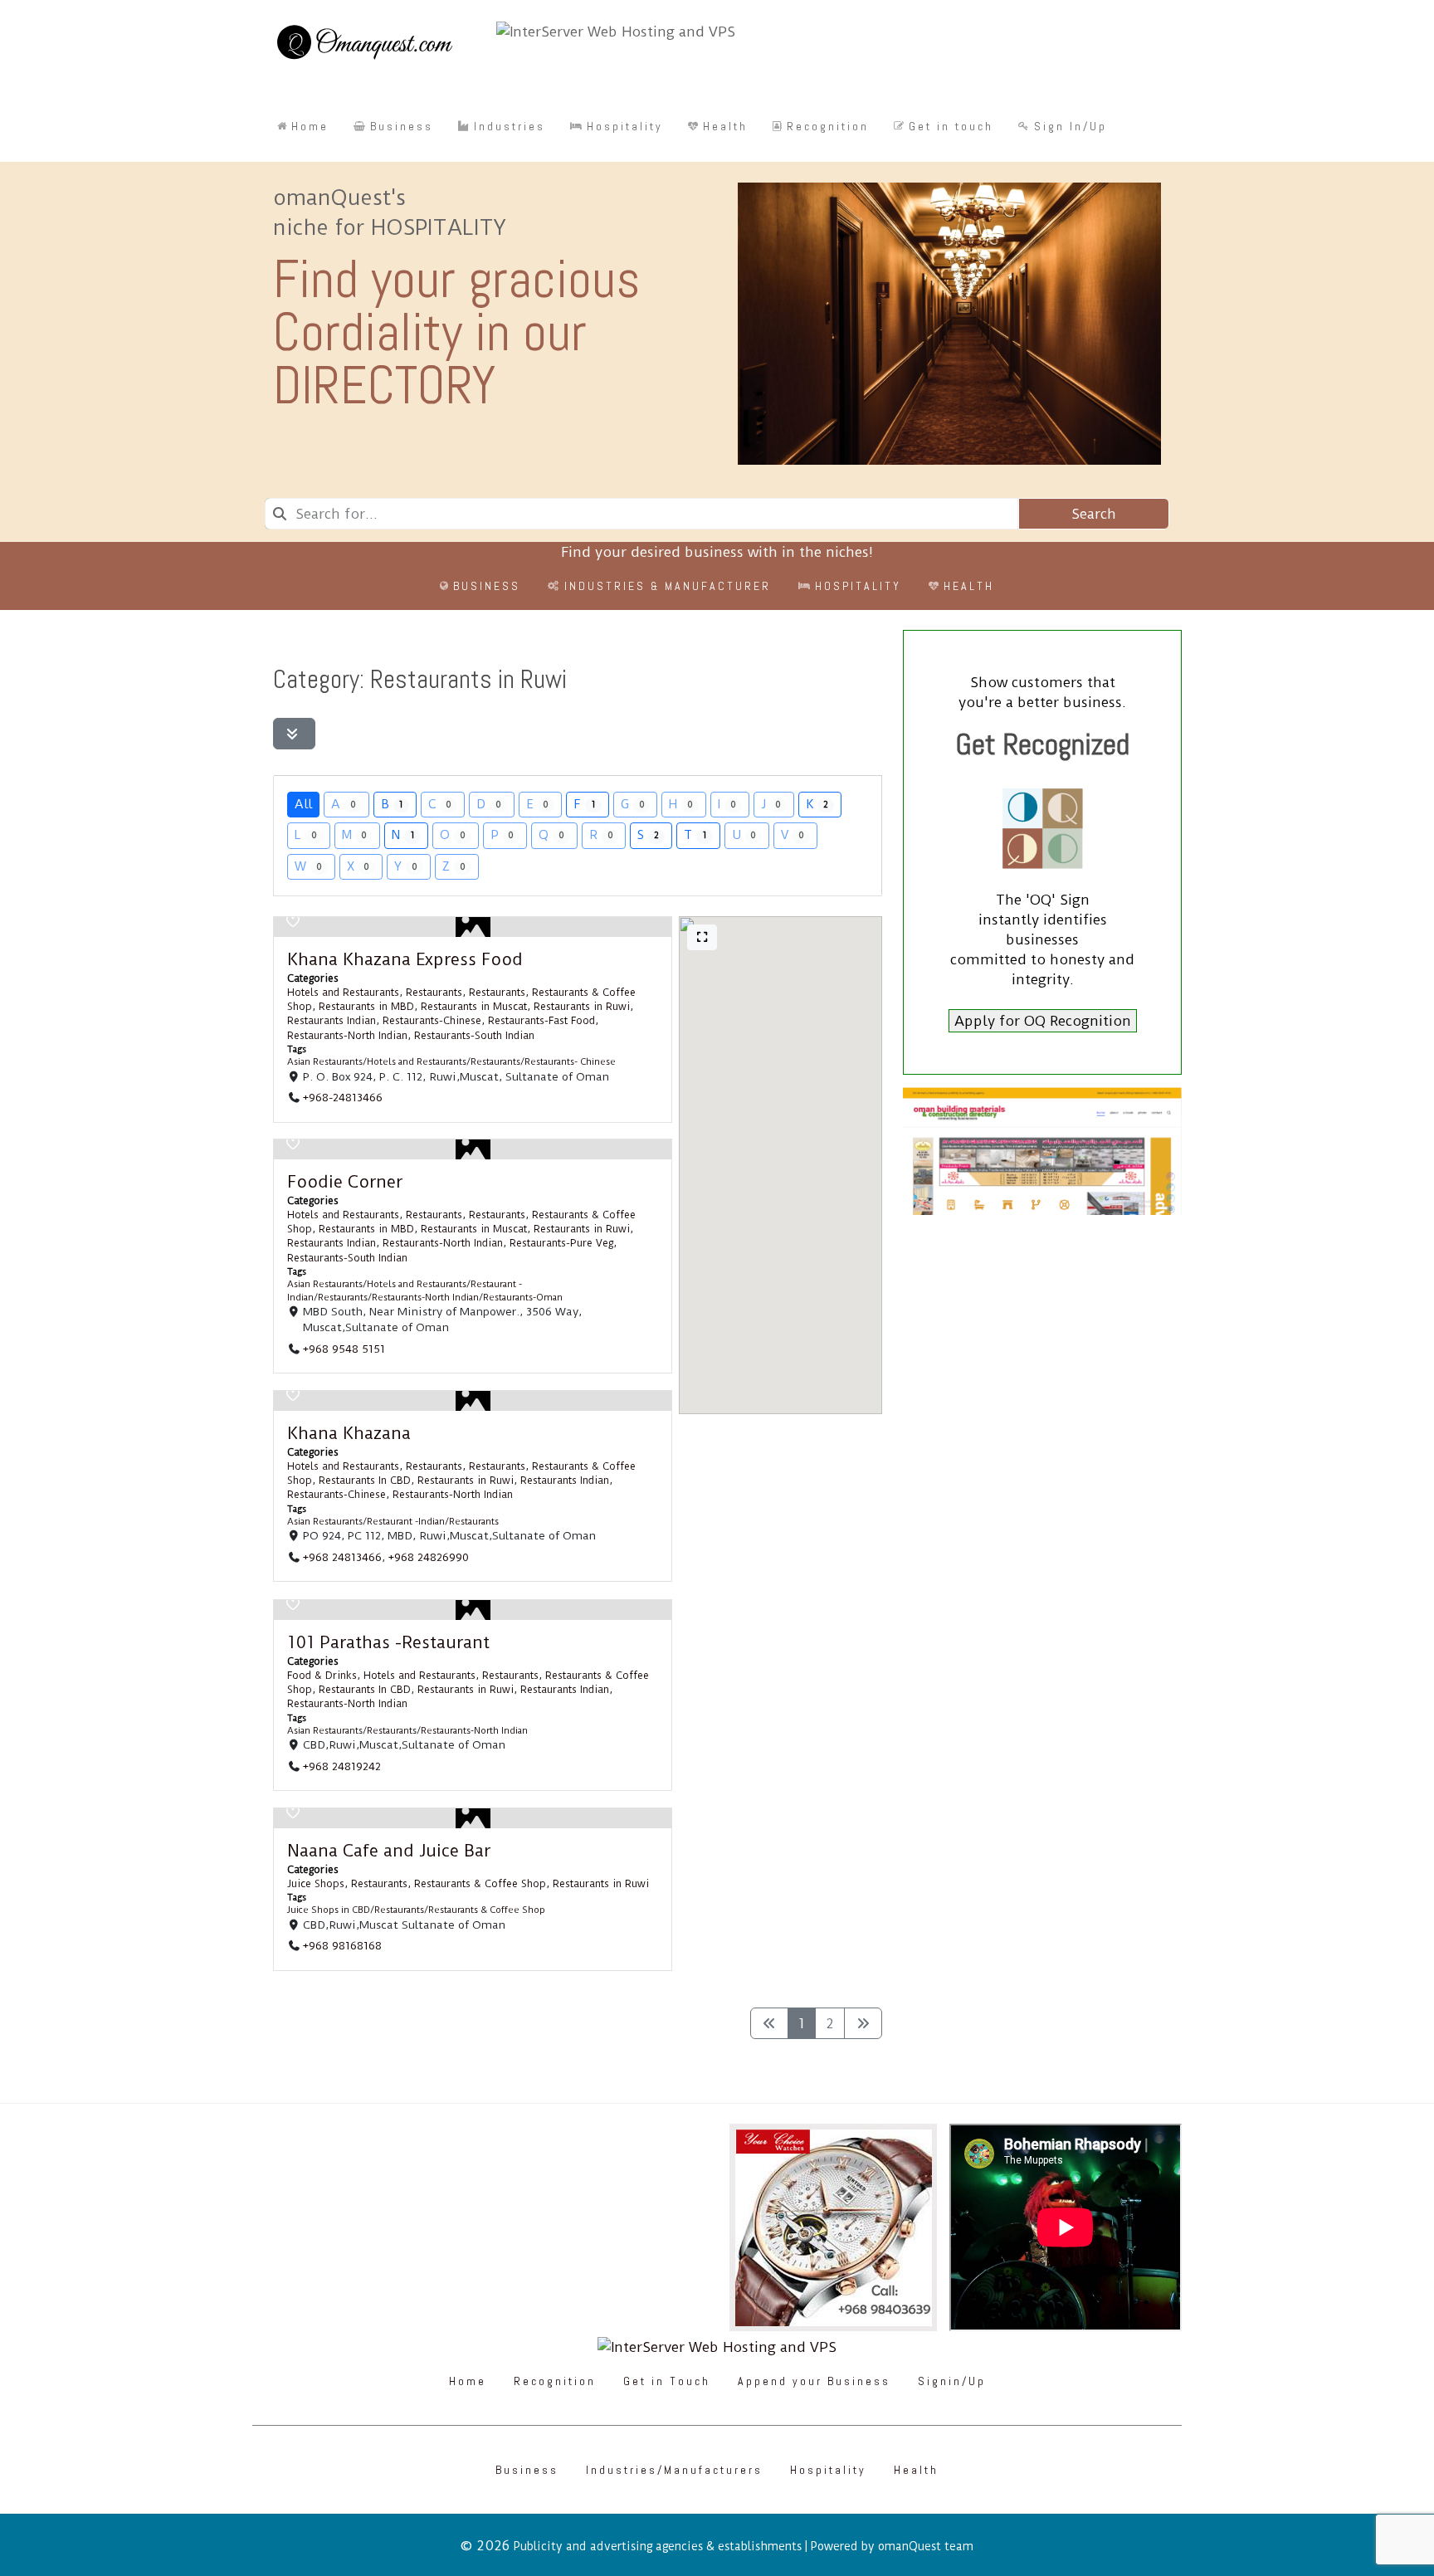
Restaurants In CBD (365, 1481)
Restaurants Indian (332, 1021)
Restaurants (434, 993)
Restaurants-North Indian (347, 1035)
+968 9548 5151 (344, 1349)
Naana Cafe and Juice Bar (389, 1851)
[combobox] (641, 514)
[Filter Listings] (294, 734)
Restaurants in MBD (366, 1007)
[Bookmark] (293, 921)
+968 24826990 (429, 1557)
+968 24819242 (342, 1766)
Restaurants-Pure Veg (561, 1244)
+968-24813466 (343, 1097)
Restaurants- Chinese (570, 1062)
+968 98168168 (342, 1945)
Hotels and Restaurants (343, 993)
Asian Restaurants (325, 1062)
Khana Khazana (349, 1433)
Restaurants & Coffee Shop (480, 1884)
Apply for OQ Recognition (1043, 1021)
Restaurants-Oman (523, 1298)
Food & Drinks (322, 1676)
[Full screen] (702, 937)
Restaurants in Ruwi (582, 1007)
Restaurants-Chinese (432, 1021)
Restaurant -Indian (406, 1522)
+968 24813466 (342, 1557)
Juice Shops (316, 1884)
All (303, 804)
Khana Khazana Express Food (405, 959)
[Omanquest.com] (364, 45)
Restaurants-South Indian (474, 1035)
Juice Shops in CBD (329, 1911)
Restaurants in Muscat (474, 1007)
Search (1094, 514)
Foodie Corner (345, 1182)
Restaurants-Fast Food (541, 1021)
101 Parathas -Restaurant (388, 1642)
